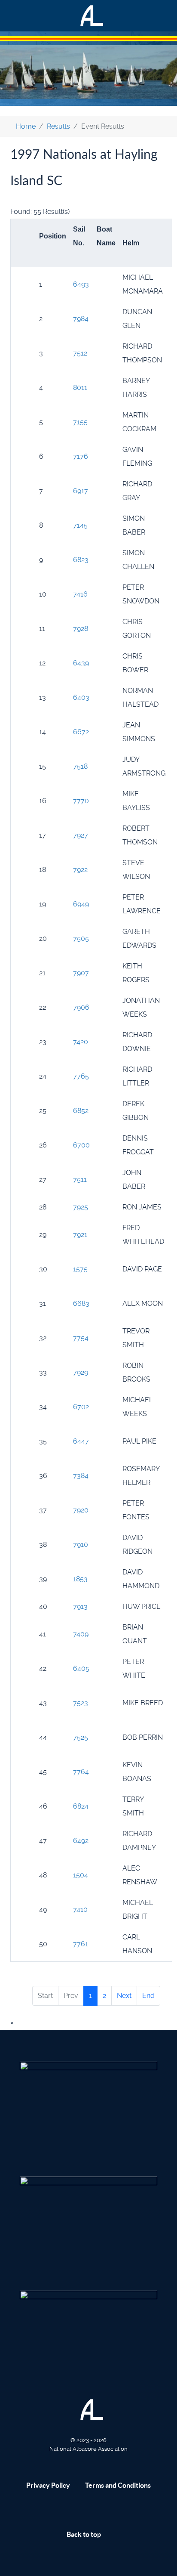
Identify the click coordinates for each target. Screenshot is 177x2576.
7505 (81, 939)
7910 (81, 1545)
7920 (81, 1510)
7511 (80, 1180)
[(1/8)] (88, 2337)
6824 (81, 1806)
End (148, 1996)
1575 (80, 1269)
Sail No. (79, 236)
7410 (80, 1910)
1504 (81, 1875)
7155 (80, 422)
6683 (81, 1303)
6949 (81, 904)
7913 (80, 1607)
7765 (81, 1076)
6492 (81, 1841)
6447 (81, 1441)
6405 (81, 1668)
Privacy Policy (48, 2485)
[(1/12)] (88, 2222)
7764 (81, 1772)
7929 (81, 1372)
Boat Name (106, 236)
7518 (80, 766)
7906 (81, 1007)
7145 (80, 525)
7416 (80, 594)
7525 (81, 1737)
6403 (81, 697)
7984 (81, 319)
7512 (80, 353)
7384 (81, 1476)
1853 (80, 1579)
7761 (81, 1944)
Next (124, 1996)
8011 (80, 388)
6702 (81, 1407)
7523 (81, 1703)
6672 (81, 732)
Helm (131, 243)
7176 (81, 456)
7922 (80, 870)
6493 (81, 284)
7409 (81, 1634)
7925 (81, 1207)
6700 (81, 1145)
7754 (81, 1338)
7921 (80, 1235)
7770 (81, 801)
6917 (81, 491)
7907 (81, 973)
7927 (81, 835)
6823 (81, 560)
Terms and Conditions (118, 2485)
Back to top (84, 2534)
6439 (81, 663)
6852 (81, 1111)
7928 (81, 629)
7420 (81, 1042)
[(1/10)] (88, 2108)
